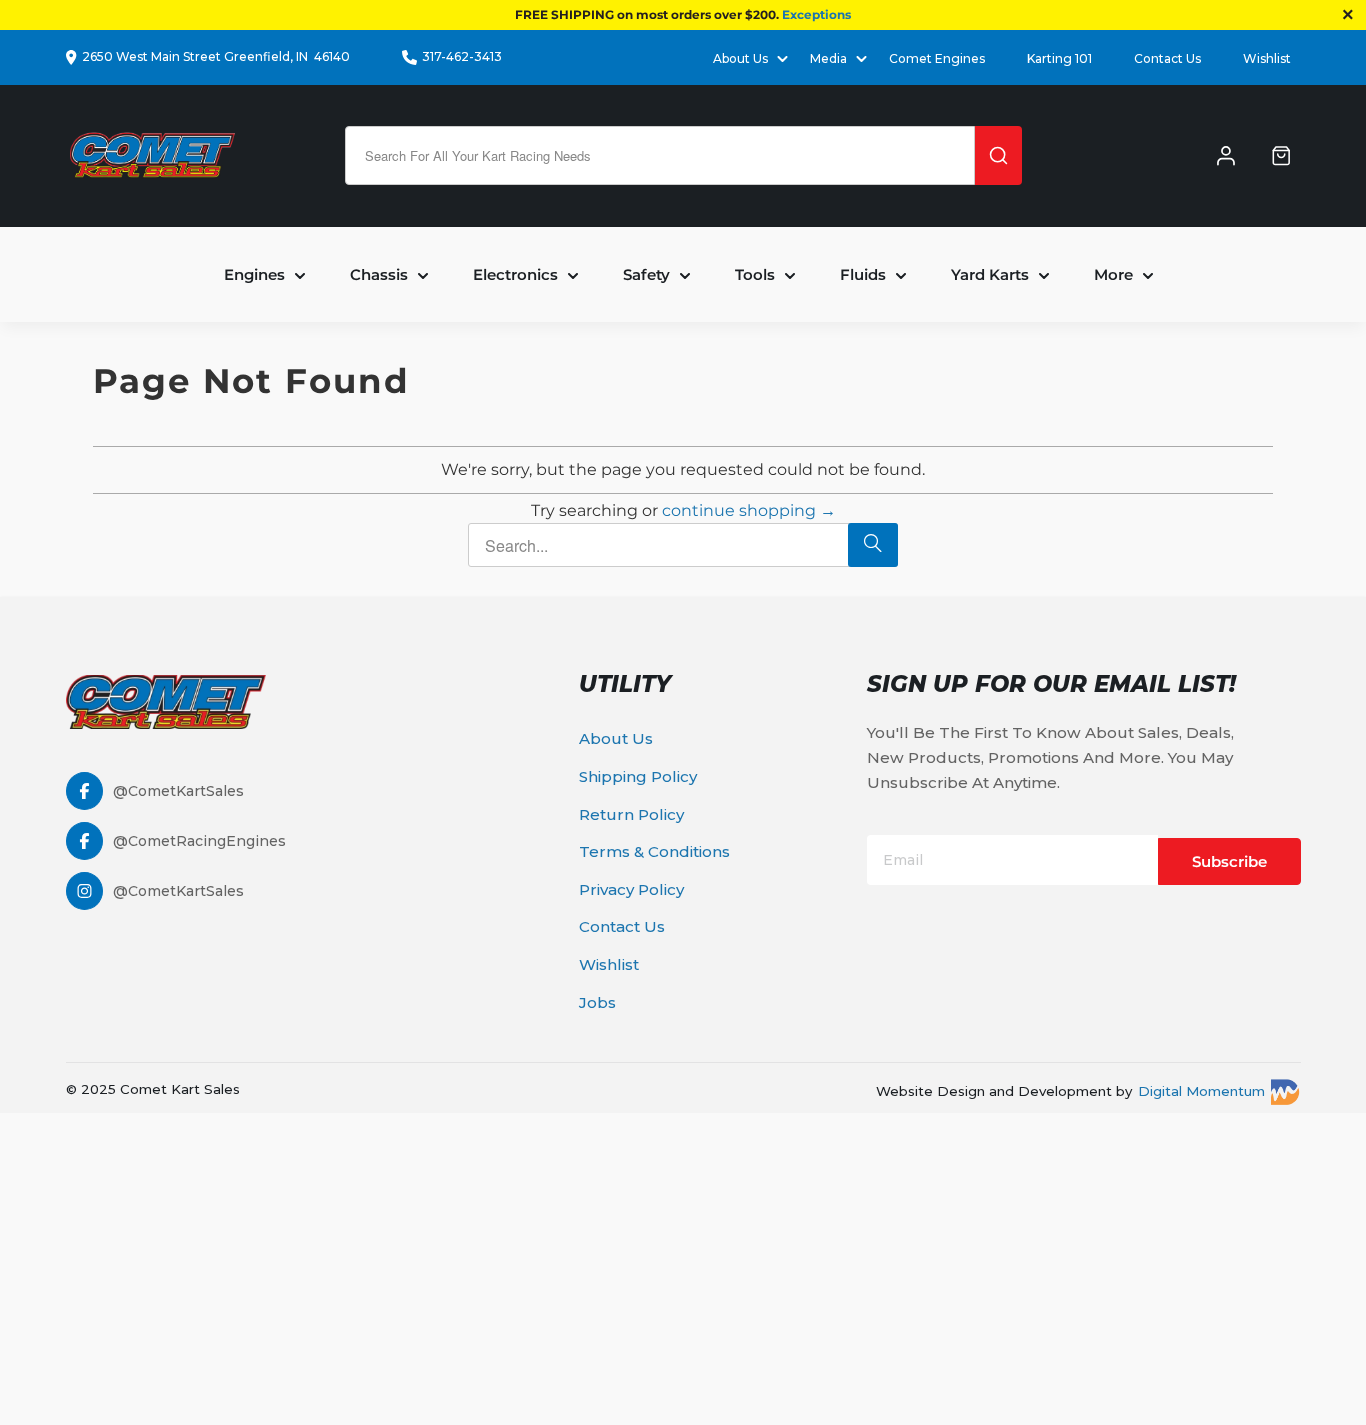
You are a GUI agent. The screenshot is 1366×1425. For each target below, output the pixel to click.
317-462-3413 (462, 56)
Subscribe (1229, 861)
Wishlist (1267, 58)
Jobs (597, 1002)
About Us (616, 738)
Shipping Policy (638, 776)
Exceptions (816, 14)
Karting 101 (1059, 58)
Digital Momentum (1201, 1091)
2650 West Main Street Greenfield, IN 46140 (216, 56)
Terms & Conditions (654, 851)
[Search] (998, 155)
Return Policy (631, 814)
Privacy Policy (631, 889)
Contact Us (1167, 58)
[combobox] (660, 155)
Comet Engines (937, 58)
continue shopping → (749, 510)
